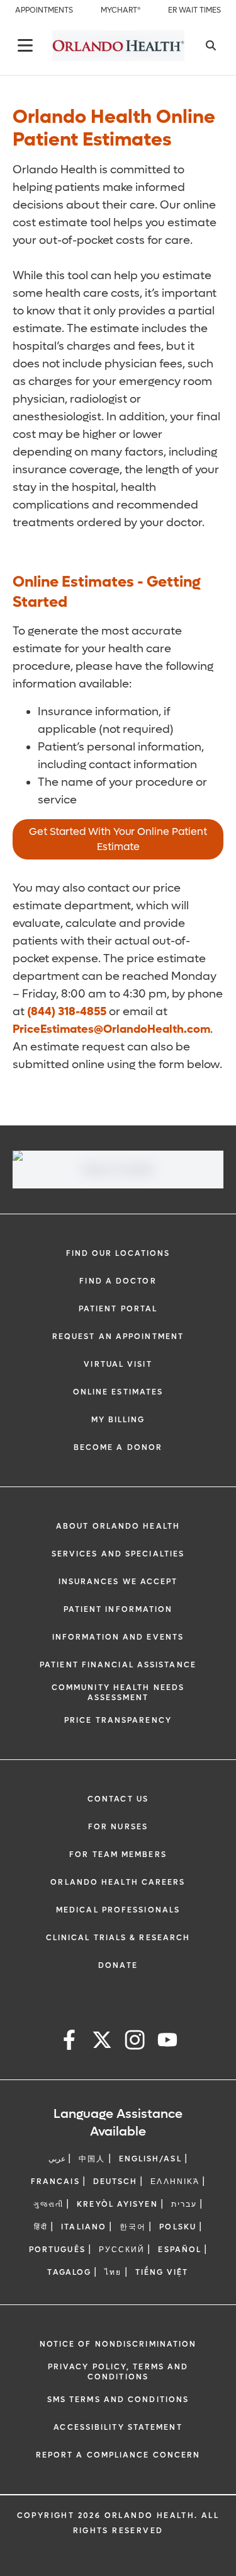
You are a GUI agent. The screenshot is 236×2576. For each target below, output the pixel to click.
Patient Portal (118, 1309)
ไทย (113, 2272)
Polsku (178, 2227)
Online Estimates (118, 1392)
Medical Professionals (118, 1910)
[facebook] (69, 2042)
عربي (57, 2159)
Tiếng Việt (162, 2272)
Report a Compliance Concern (118, 2455)
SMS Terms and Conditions (118, 2400)
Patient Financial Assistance (118, 1665)
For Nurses (118, 1827)
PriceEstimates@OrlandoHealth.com (111, 1029)
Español (180, 2250)
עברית (184, 2204)
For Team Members (118, 1854)
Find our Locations (118, 1253)
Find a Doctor (118, 1281)
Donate (118, 1965)
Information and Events (118, 1637)
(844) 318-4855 (67, 1012)
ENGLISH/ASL (150, 2159)
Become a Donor (118, 1447)
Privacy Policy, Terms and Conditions (118, 2372)
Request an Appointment (118, 1337)
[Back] (25, 45)
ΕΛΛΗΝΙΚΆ (175, 2182)
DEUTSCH (115, 2182)
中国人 (92, 2159)
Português (57, 2250)
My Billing (118, 1420)
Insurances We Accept (118, 1582)
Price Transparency (118, 1720)
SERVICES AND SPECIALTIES (118, 1554)
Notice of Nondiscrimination (118, 2344)
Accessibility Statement (118, 2427)
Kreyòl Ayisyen (117, 2204)
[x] (102, 2042)
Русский (122, 2250)
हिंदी (41, 2227)
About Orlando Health (118, 1526)
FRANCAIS (55, 2182)
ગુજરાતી (48, 2204)
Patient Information (118, 1609)
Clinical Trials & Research (118, 1938)
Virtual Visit (118, 1364)
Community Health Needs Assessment (118, 1693)
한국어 (133, 2227)
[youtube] (167, 2042)
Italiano (84, 2227)
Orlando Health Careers (118, 1882)
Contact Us (118, 1799)
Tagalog (69, 2272)
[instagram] (135, 2042)
